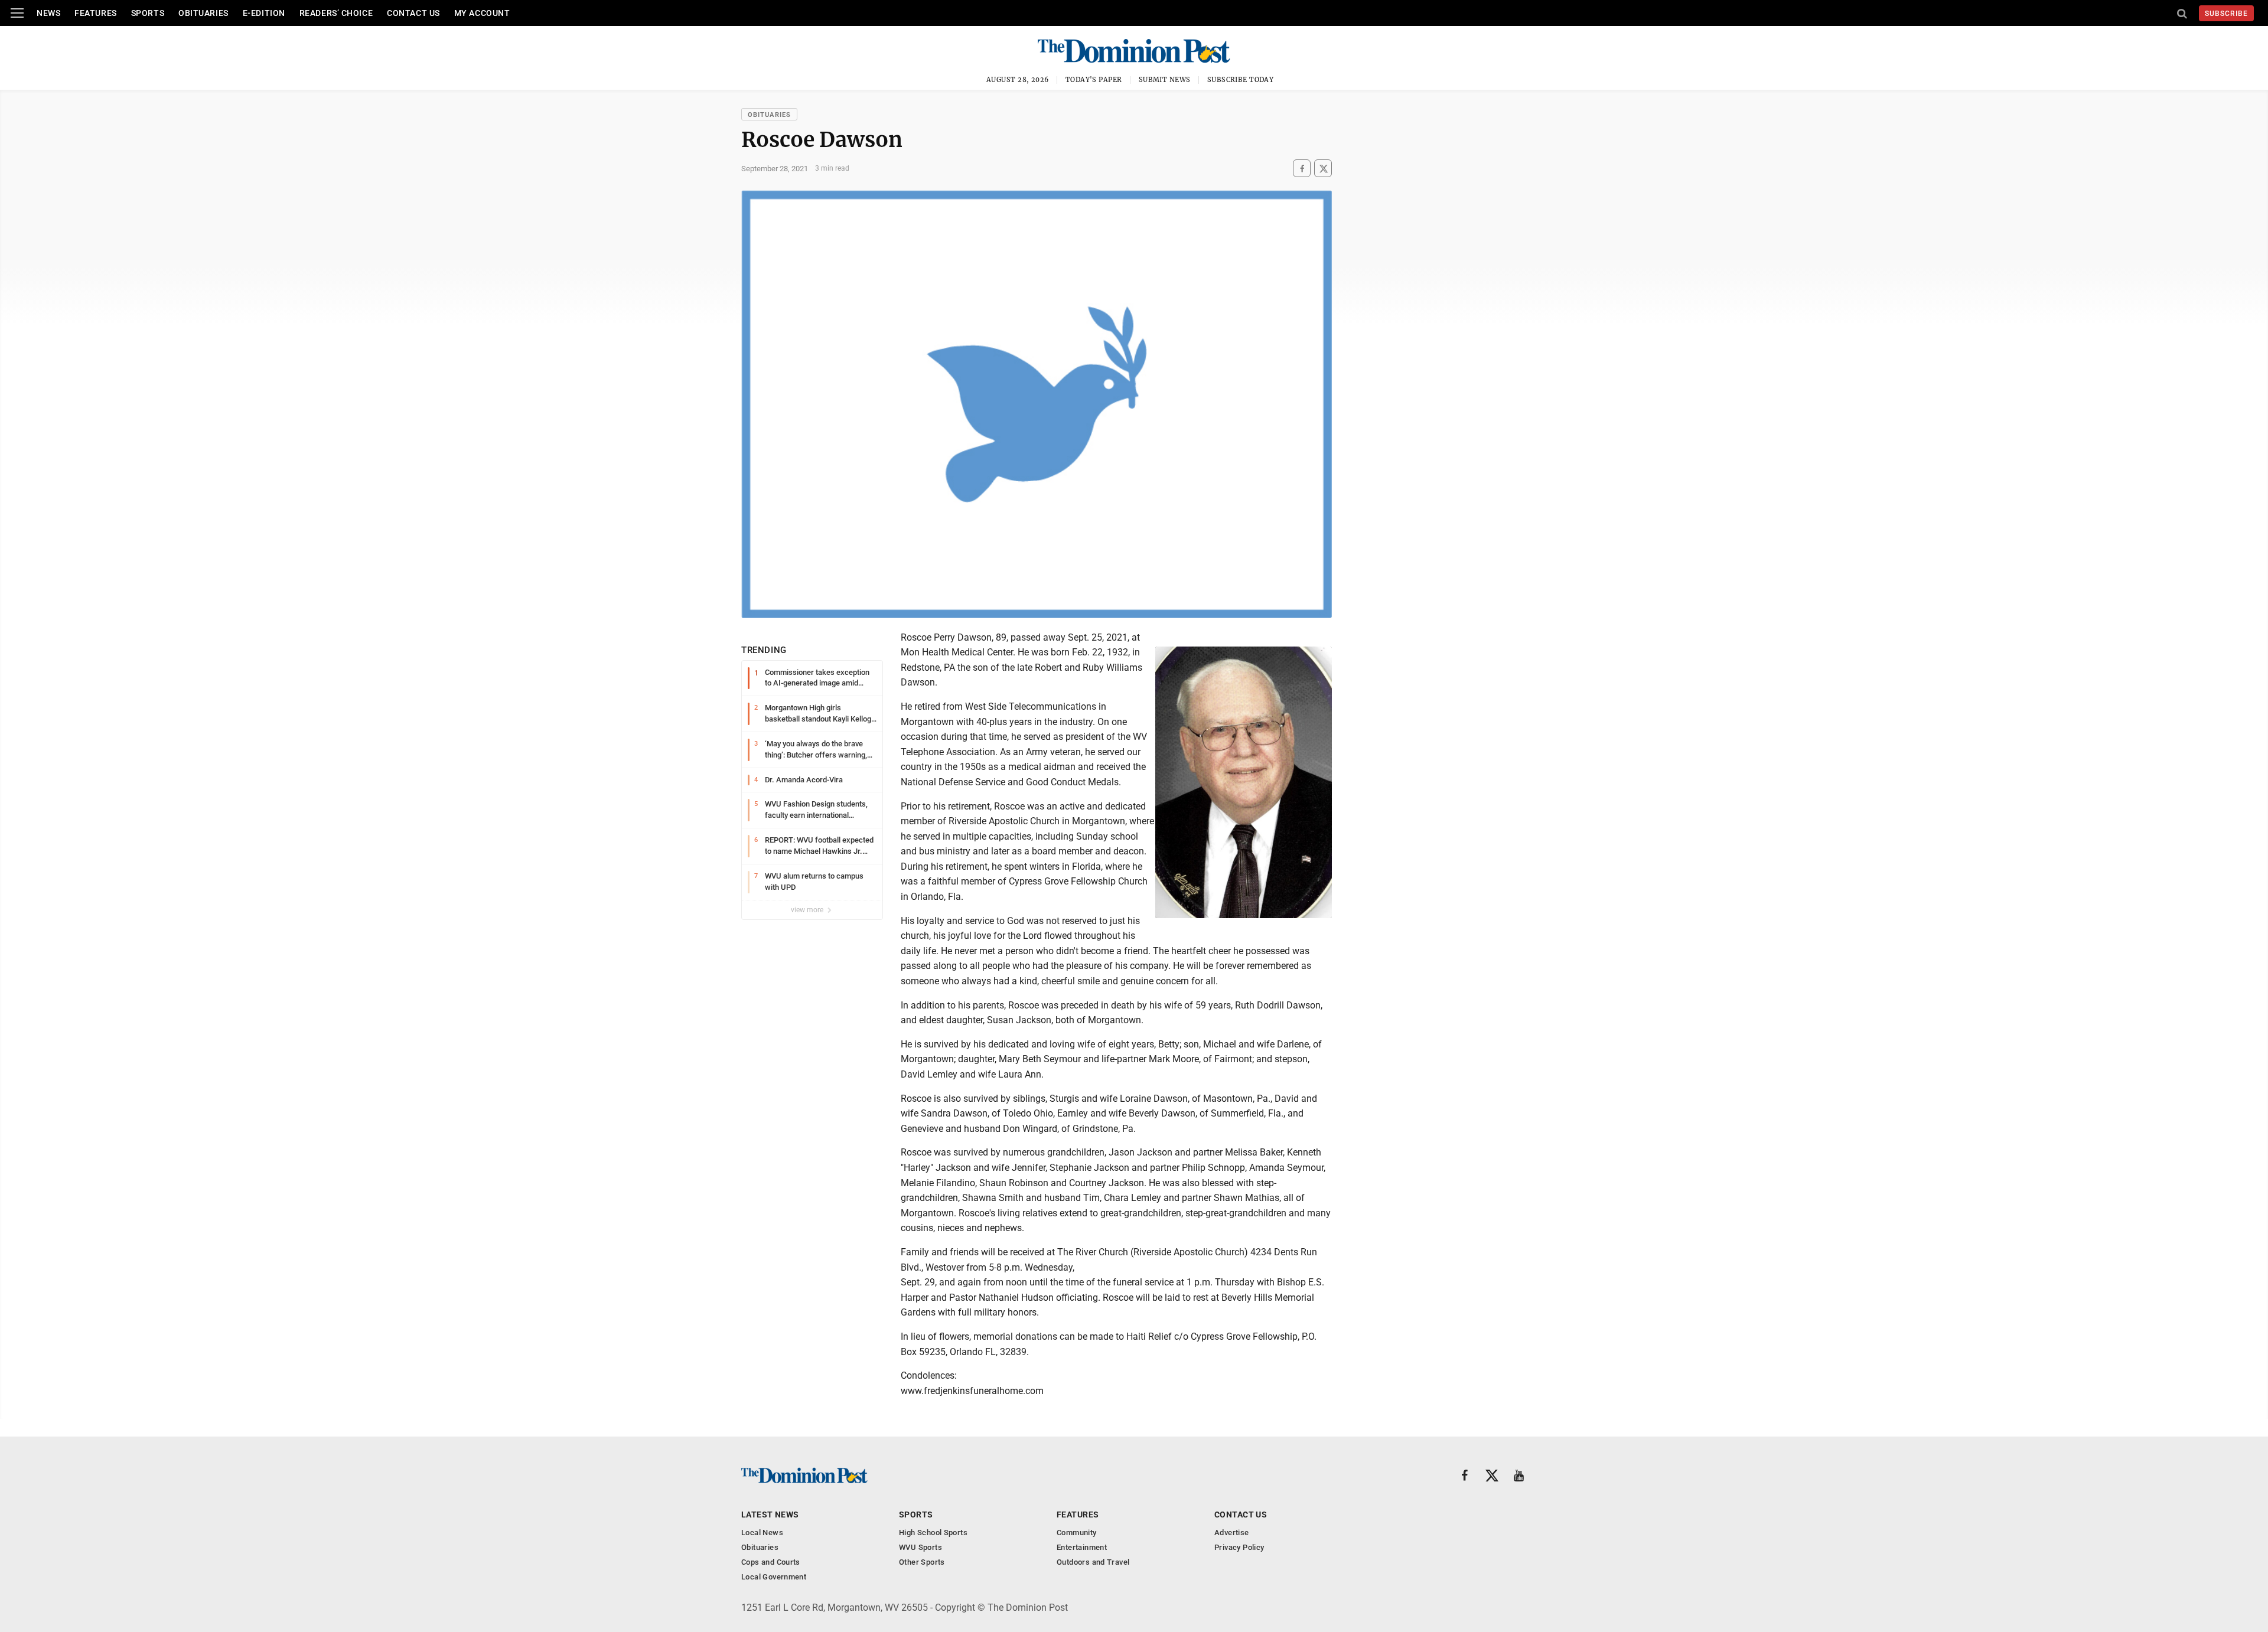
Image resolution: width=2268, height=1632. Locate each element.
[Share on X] (1323, 169)
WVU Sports (920, 1547)
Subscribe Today (1241, 80)
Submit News (1165, 80)
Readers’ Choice (336, 13)
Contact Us (413, 13)
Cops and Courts (771, 1562)
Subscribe (2226, 14)
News (48, 13)
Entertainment (1082, 1547)
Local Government (774, 1577)
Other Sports (922, 1562)
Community (1077, 1533)
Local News (762, 1533)
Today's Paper (1094, 80)
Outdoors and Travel (1093, 1562)
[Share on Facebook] (1302, 169)
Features (95, 13)
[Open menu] (17, 13)
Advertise (1232, 1533)
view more (808, 910)
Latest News (770, 1515)
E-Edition (264, 13)
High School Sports (933, 1533)
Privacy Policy (1239, 1547)
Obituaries (203, 13)
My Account (482, 13)
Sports (148, 13)
